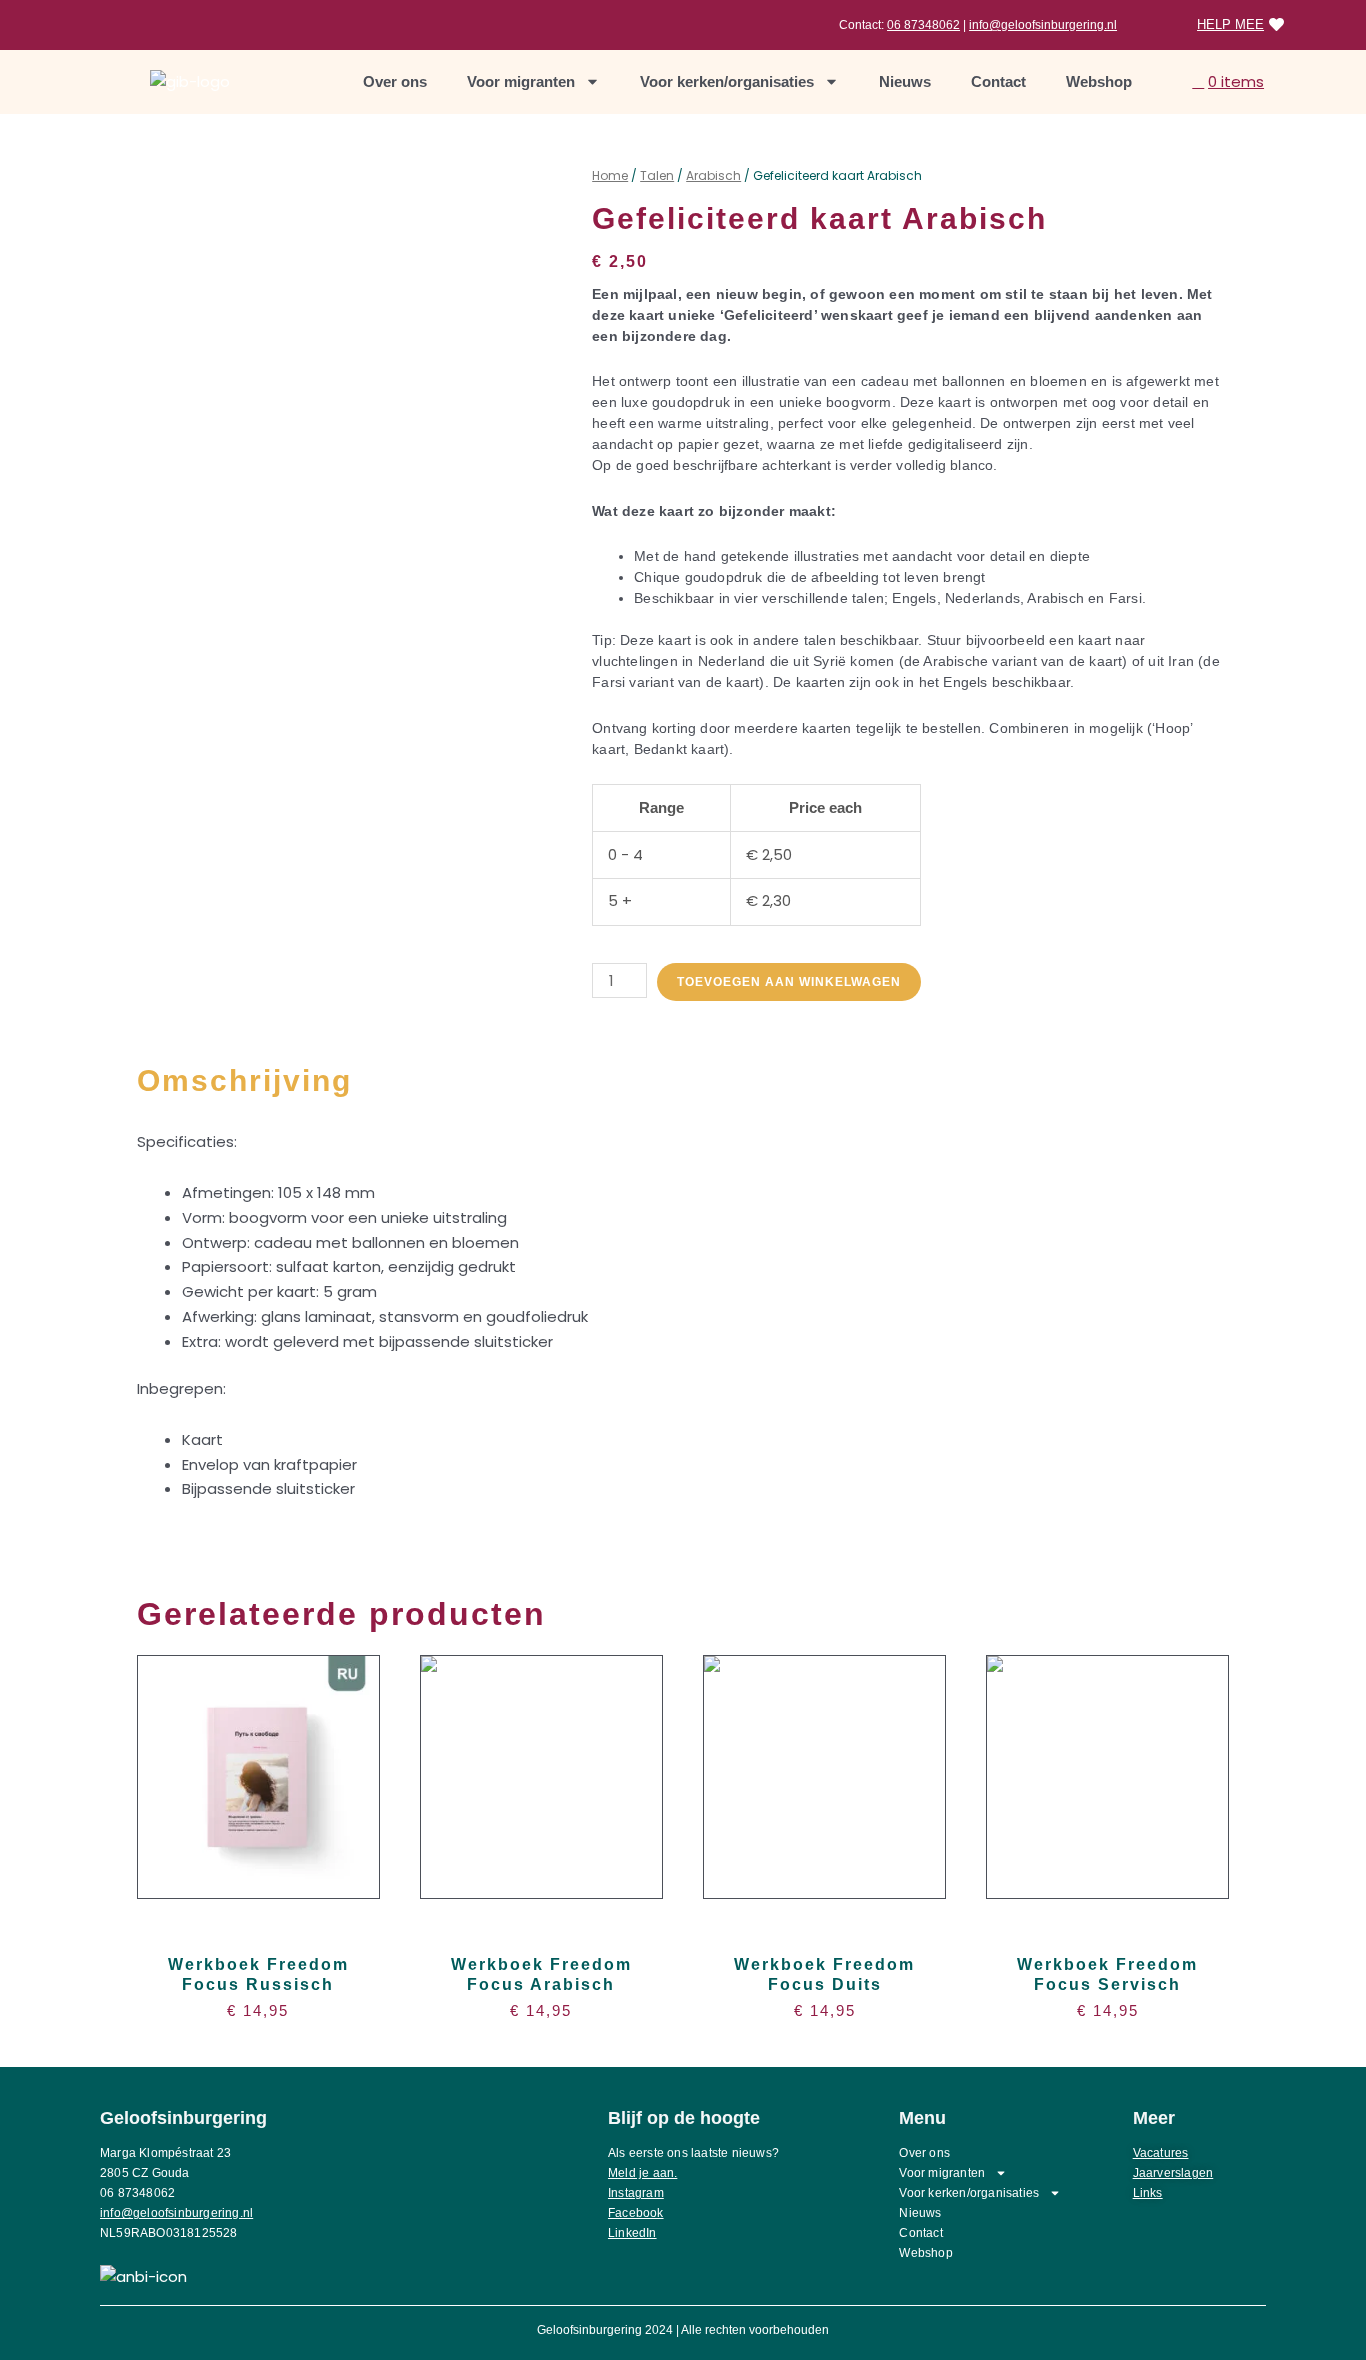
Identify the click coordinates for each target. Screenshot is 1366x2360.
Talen (657, 175)
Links (1148, 2193)
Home (610, 175)
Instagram (636, 2193)
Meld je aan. (642, 2173)
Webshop (1099, 81)
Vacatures (1161, 2153)
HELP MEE (1230, 24)
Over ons (395, 81)
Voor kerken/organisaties (727, 81)
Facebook (636, 2213)
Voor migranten (521, 81)
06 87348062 (923, 25)
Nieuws (905, 81)
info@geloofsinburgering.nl (1043, 25)
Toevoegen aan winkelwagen (789, 982)
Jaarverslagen (1173, 2173)
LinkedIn (632, 2233)
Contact (998, 81)
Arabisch (713, 175)
